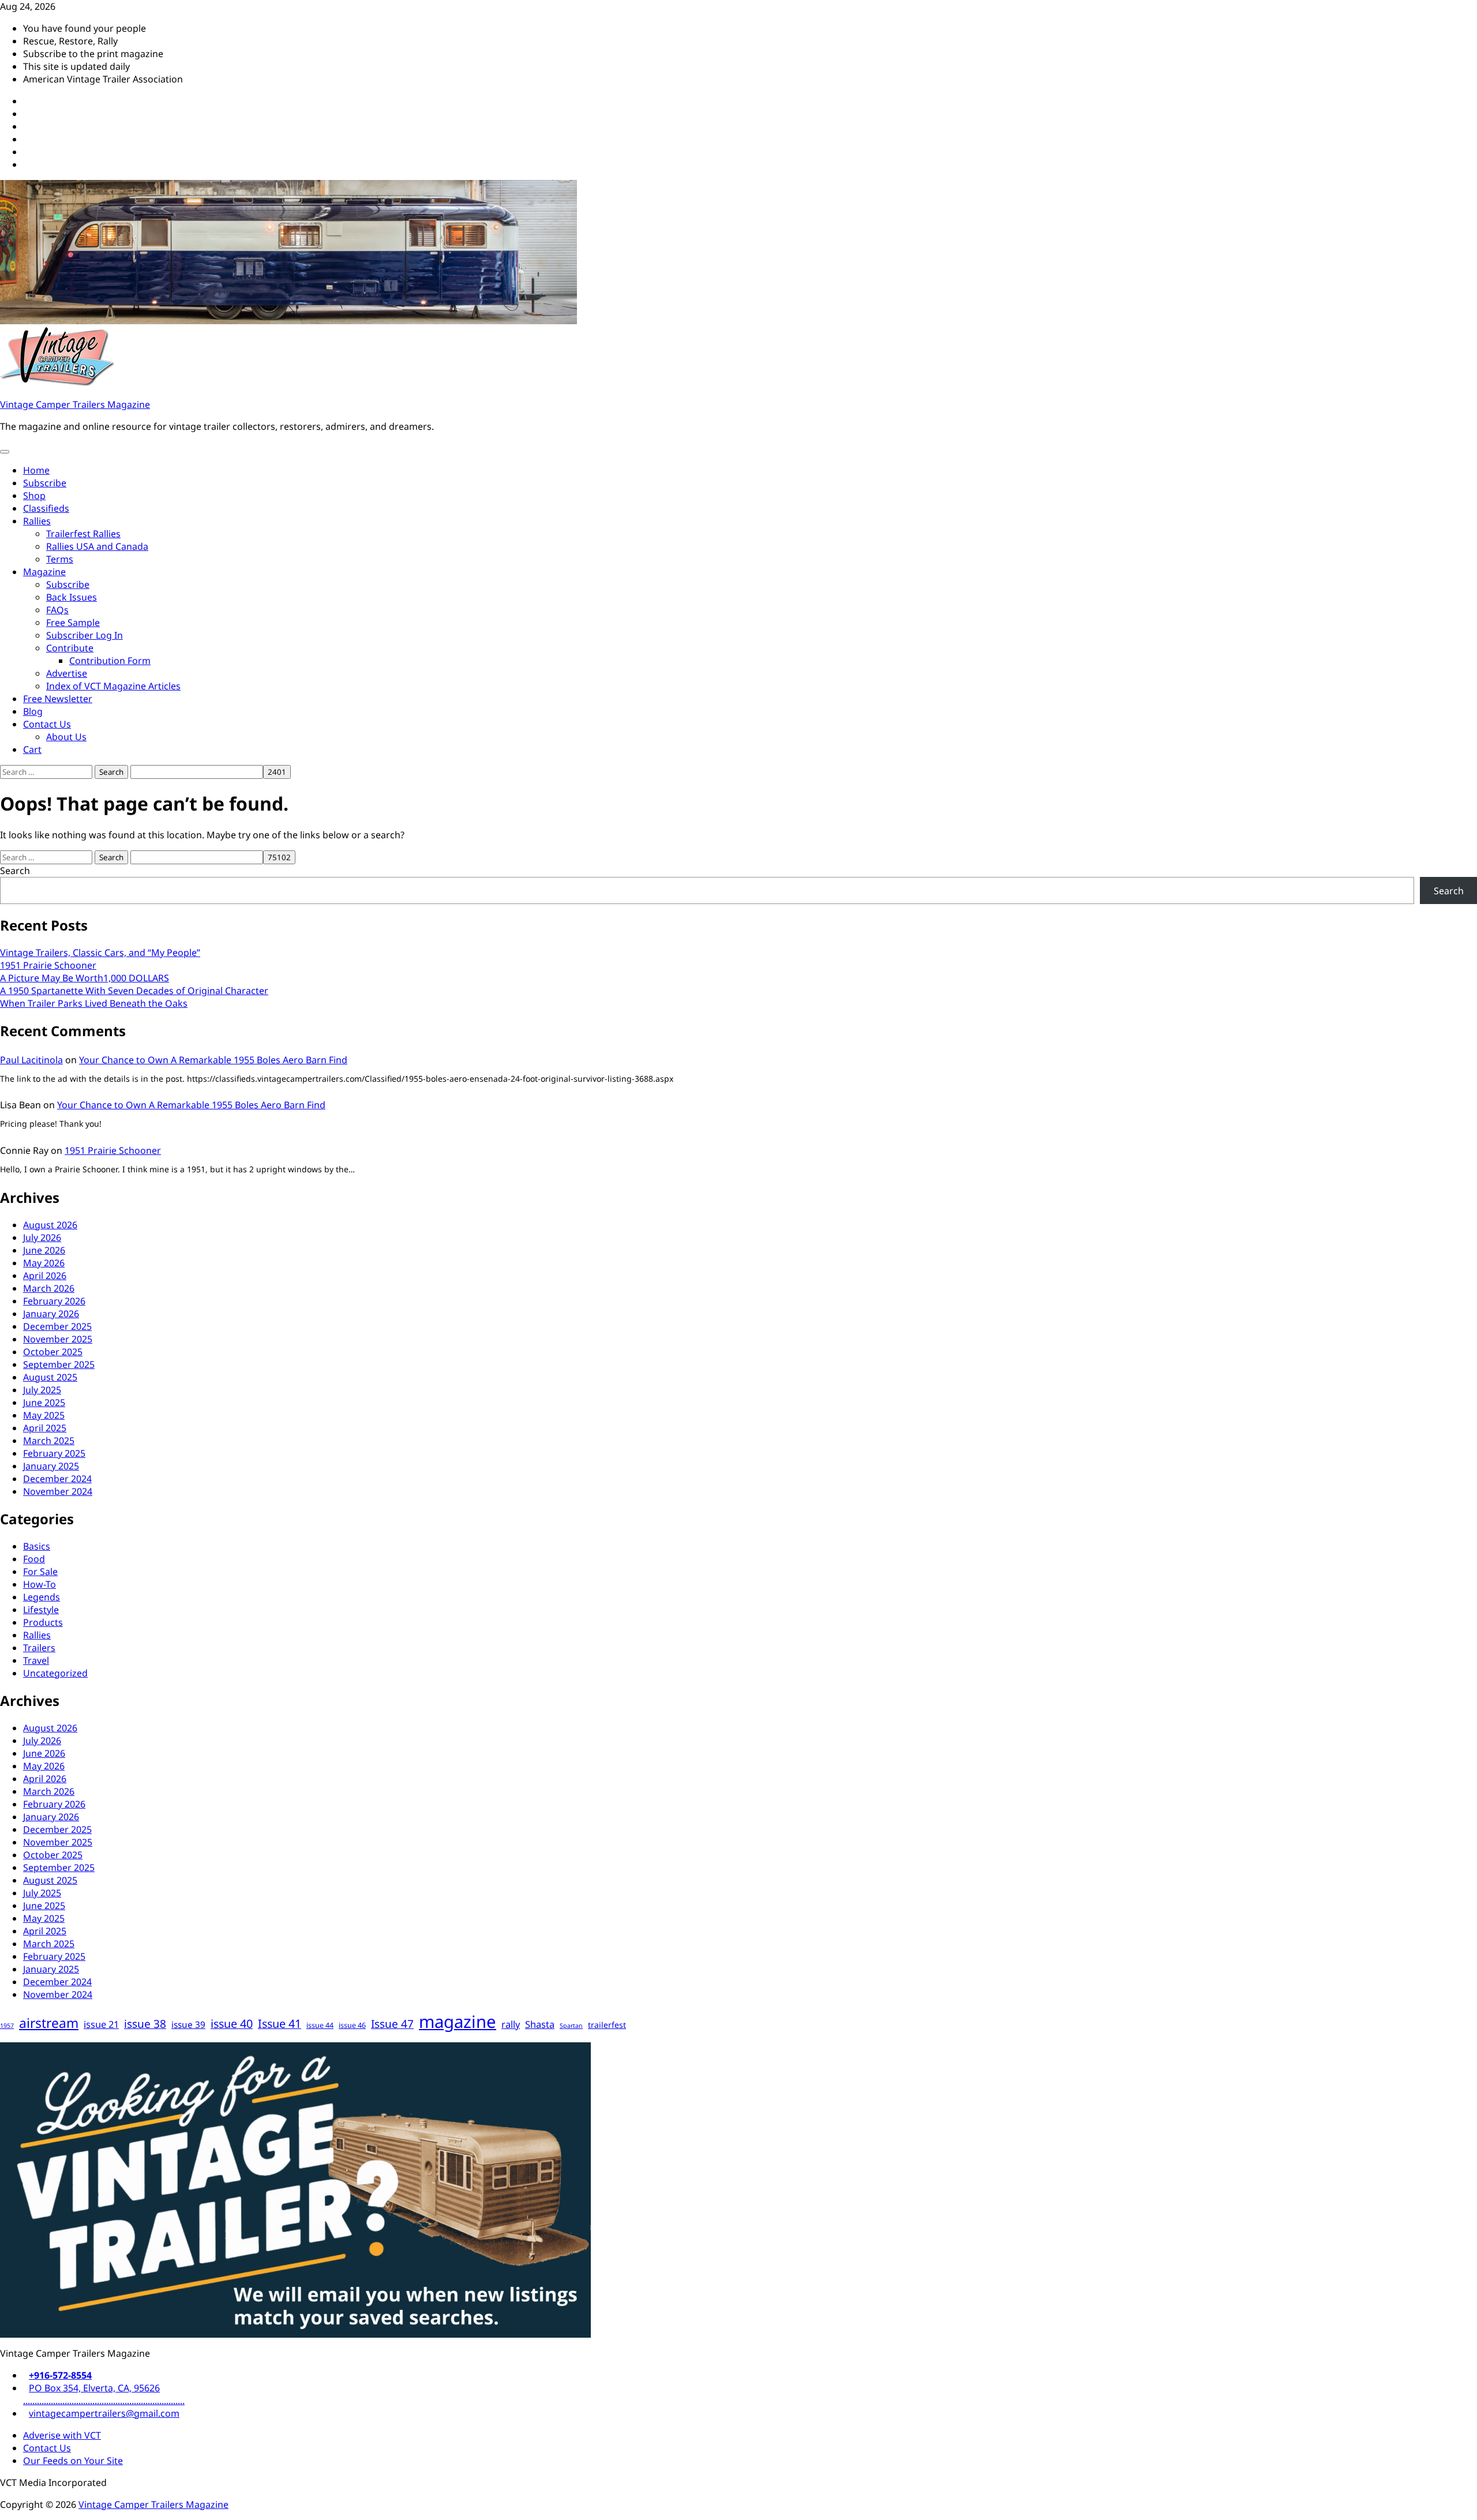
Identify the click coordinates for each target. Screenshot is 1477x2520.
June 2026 (44, 1250)
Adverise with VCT (62, 2435)
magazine (458, 2022)
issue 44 (320, 2025)
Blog (33, 711)
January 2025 (51, 1466)
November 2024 (58, 1491)
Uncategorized (55, 1673)
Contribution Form (110, 661)
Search (15, 871)
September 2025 (59, 1364)
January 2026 (51, 1314)
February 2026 (54, 1301)
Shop (34, 496)
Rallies (37, 521)
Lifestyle (41, 1610)
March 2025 (49, 1441)
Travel (36, 1660)
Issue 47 (392, 2024)
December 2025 (57, 1326)
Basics (37, 1546)
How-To (40, 1584)
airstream (49, 2023)
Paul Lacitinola (31, 1060)
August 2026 (50, 1225)
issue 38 (145, 2024)
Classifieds (46, 508)
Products (43, 1622)
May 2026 (44, 1263)
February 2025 (54, 1453)
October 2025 (53, 1352)
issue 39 (188, 2025)
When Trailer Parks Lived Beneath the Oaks (94, 1003)
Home (36, 470)
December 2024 (57, 1479)
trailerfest (607, 2025)
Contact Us (47, 724)
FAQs (57, 610)
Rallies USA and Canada (97, 546)
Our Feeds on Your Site (73, 2461)
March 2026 (49, 1288)
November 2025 (58, 1339)
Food (34, 1559)
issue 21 (101, 2024)
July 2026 (42, 1237)
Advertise (67, 673)
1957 (7, 2026)
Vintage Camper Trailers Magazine (75, 404)
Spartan (571, 2026)
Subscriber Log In (85, 635)
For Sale (40, 1572)
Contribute (70, 648)
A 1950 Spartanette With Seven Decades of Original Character (134, 991)
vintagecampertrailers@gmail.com (104, 2413)
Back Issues (72, 597)
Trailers (39, 1648)
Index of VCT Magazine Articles (113, 686)
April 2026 (45, 1276)
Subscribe (45, 483)
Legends (42, 1597)
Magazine (44, 572)
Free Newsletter (58, 699)
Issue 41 (280, 2024)
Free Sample (73, 622)
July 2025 (42, 1390)
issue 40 (232, 2024)
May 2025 (44, 1415)
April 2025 (45, 1428)
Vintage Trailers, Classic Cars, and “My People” (100, 952)
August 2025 (50, 1377)
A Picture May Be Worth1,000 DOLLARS (85, 978)
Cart (32, 749)
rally (511, 2024)
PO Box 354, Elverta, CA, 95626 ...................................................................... (104, 2394)
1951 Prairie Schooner (48, 965)
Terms (60, 559)
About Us (66, 737)
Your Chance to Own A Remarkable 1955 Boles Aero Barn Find (213, 1060)
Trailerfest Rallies (83, 534)
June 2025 (44, 1402)
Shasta (540, 2024)
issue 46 (352, 2025)
